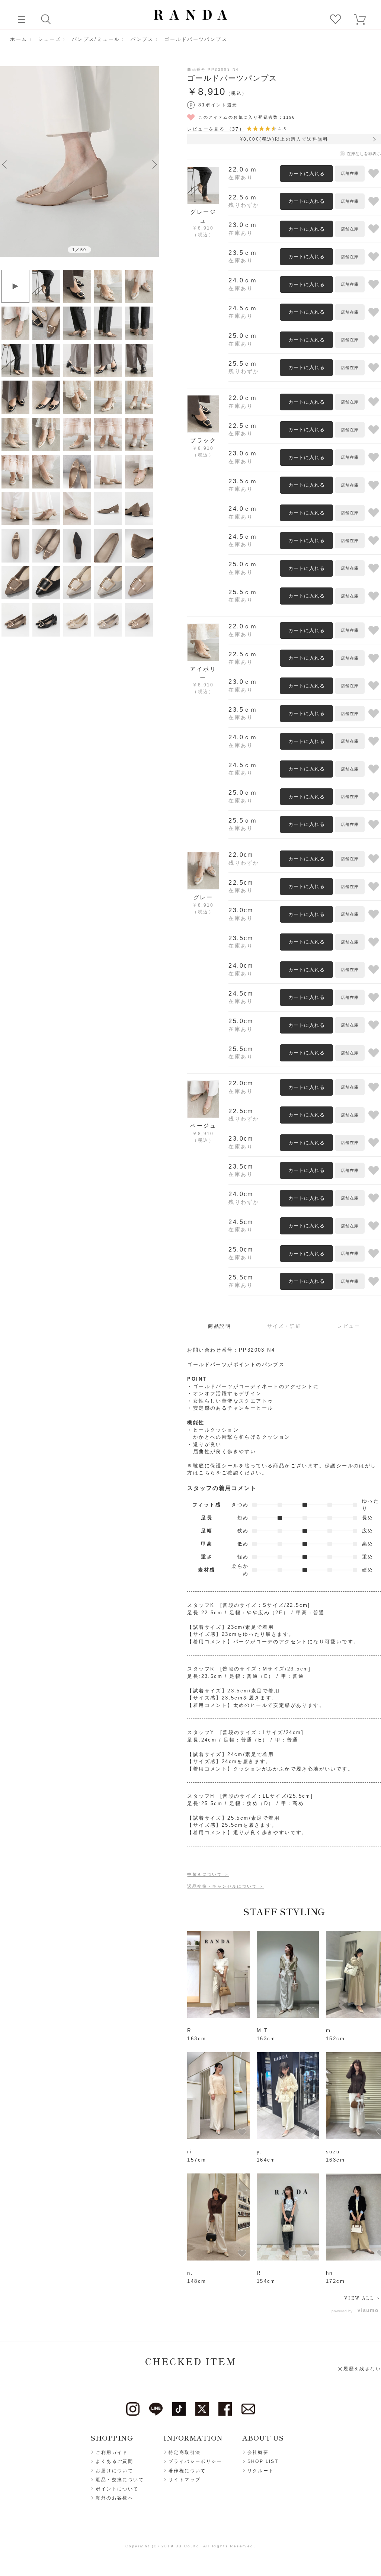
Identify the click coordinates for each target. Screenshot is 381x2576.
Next (154, 164)
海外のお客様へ (114, 2498)
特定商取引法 (185, 2452)
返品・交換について (120, 2480)
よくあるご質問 (114, 2461)
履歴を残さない (362, 2369)
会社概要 (258, 2452)
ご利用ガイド (112, 2452)
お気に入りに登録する (374, 174)
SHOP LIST (263, 2461)
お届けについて (114, 2471)
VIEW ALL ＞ (363, 2298)
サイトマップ (185, 2480)
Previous (4, 164)
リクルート (261, 2471)
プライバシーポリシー (195, 2461)
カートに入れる (307, 174)
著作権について (187, 2471)
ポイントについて (117, 2489)
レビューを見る (216, 129)
